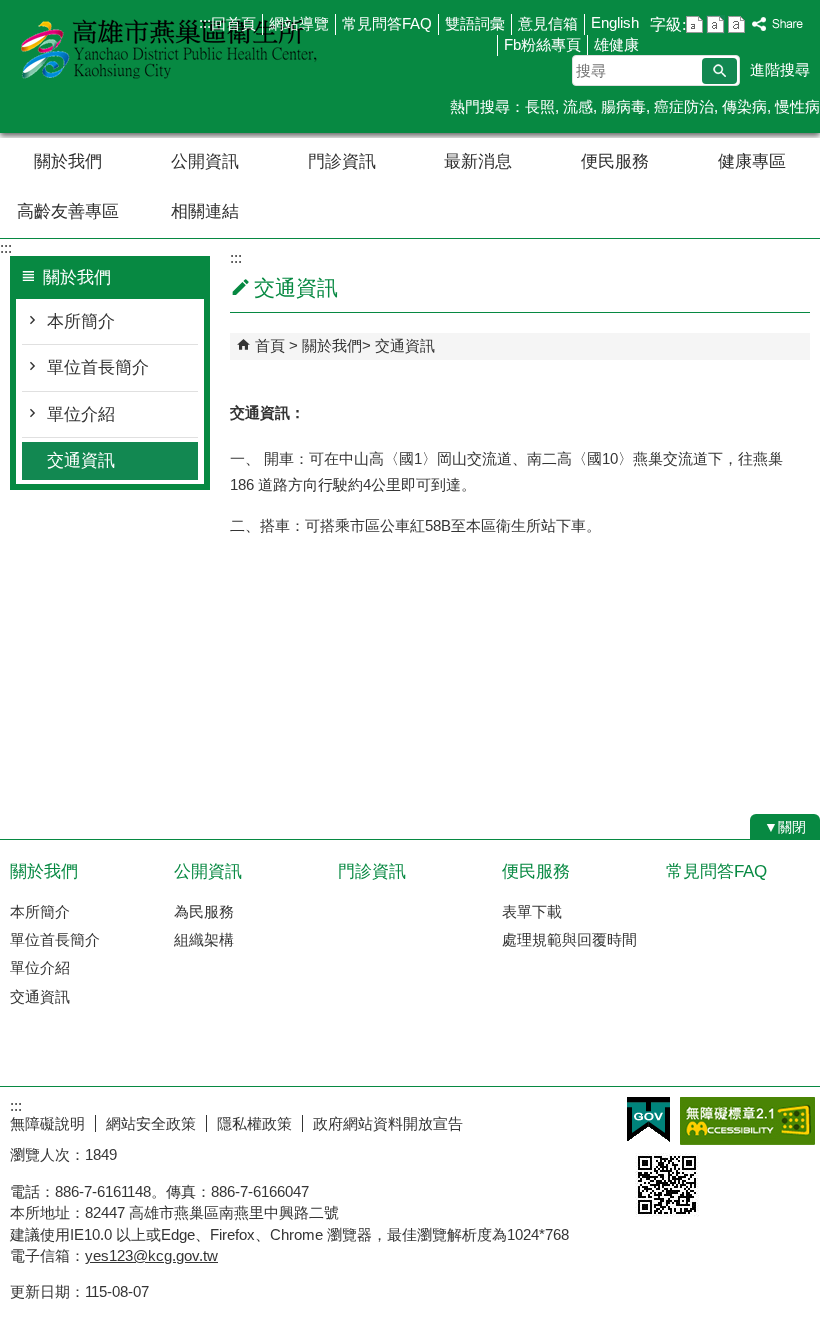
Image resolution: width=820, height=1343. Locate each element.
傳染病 (744, 106)
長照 (540, 106)
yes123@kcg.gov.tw (151, 1255)
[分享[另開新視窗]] (778, 24)
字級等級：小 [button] (694, 24)
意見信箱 (548, 23)
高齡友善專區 (68, 211)
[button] (719, 71)
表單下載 (532, 911)
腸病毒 (623, 106)
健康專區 (752, 161)
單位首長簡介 (98, 367)
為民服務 (204, 911)
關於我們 (68, 161)
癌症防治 (684, 106)
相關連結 (205, 211)
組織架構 (204, 939)
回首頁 (233, 23)
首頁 (270, 345)
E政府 (648, 1119)
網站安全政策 (151, 1123)
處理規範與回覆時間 (569, 939)
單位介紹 (81, 414)
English (615, 22)
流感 (578, 106)
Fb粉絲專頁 (542, 44)
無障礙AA (747, 1121)
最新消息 (478, 161)
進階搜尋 (780, 69)
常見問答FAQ (387, 23)
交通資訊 (81, 460)
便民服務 (615, 161)
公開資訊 (205, 161)
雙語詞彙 (475, 23)
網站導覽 (299, 23)
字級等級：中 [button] (715, 24)
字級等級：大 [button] (736, 24)
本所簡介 (81, 321)
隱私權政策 (254, 1123)
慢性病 (797, 106)
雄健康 (616, 44)
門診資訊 (342, 161)
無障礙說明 (47, 1123)
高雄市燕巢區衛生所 (169, 48)
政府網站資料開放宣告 (388, 1123)
